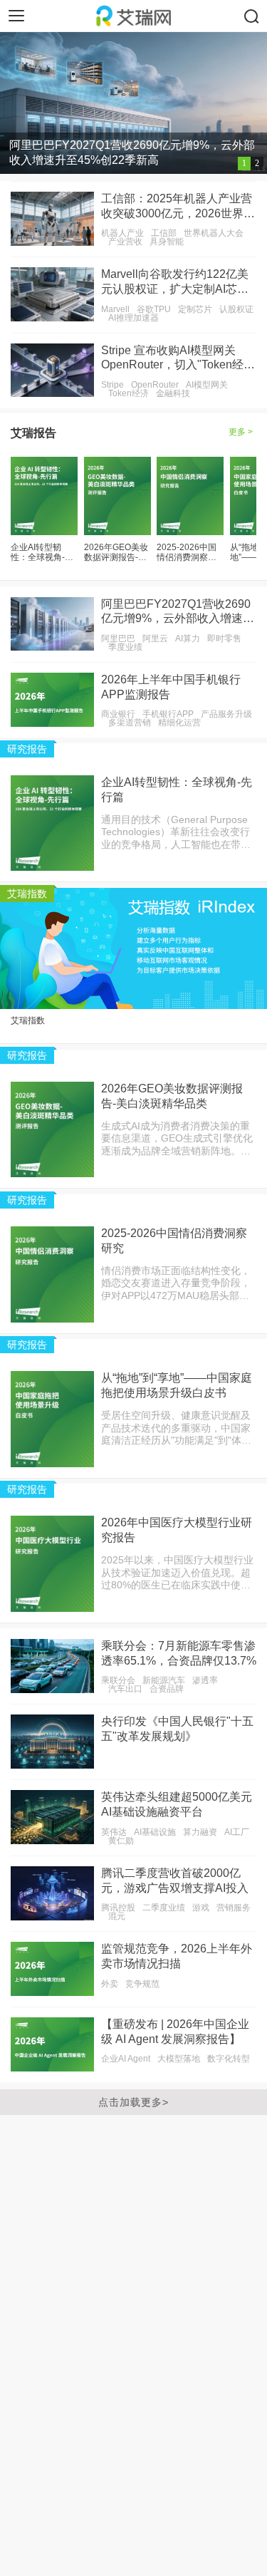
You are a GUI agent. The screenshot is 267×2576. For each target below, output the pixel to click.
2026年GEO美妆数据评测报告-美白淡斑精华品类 (116, 553)
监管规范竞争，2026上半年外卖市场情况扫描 (177, 1956)
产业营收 (125, 242)
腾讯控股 (118, 1908)
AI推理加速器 (133, 318)
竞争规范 (142, 1984)
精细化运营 (179, 723)
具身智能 (167, 242)
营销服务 (234, 1908)
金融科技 (173, 393)
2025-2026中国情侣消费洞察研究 (187, 553)
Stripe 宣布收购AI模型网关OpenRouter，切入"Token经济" (172, 359)
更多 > (241, 432)
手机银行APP (168, 714)
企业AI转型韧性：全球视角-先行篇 (42, 553)
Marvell (115, 309)
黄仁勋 (121, 1841)
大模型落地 (179, 2059)
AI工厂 (237, 1832)
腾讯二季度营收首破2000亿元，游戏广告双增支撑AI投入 (175, 1881)
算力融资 (200, 1832)
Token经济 (129, 393)
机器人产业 (122, 233)
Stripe (112, 385)
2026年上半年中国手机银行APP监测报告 (171, 687)
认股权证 (236, 309)
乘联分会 (118, 1680)
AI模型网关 (207, 385)
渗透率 (205, 1680)
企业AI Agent (126, 2059)
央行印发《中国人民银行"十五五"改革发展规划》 (177, 1729)
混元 (117, 1916)
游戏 (201, 1908)
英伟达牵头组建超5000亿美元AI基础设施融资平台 (177, 1804)
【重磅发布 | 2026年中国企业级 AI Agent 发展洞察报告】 (175, 2032)
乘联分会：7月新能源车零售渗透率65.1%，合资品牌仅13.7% (179, 1653)
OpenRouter (155, 385)
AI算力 (188, 638)
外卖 (110, 1984)
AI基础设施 (155, 1832)
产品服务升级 (226, 714)
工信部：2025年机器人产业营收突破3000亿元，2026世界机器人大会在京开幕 (178, 207)
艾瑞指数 (28, 1020)
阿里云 (155, 638)
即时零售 (224, 638)
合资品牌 (167, 1689)
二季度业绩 (164, 1908)
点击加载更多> (133, 2102)
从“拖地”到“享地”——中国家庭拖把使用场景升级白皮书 (177, 1385)
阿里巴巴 (118, 638)
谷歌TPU (154, 309)
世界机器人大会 (214, 233)
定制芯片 (195, 309)
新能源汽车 (164, 1680)
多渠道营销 (130, 723)
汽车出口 (125, 1689)
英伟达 (114, 1832)
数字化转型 (229, 2059)
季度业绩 (125, 647)
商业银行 (118, 714)
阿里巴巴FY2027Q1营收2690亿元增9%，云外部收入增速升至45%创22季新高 (178, 612)
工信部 (164, 233)
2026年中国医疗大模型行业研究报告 (177, 1530)
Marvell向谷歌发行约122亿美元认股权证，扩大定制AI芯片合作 (175, 283)
